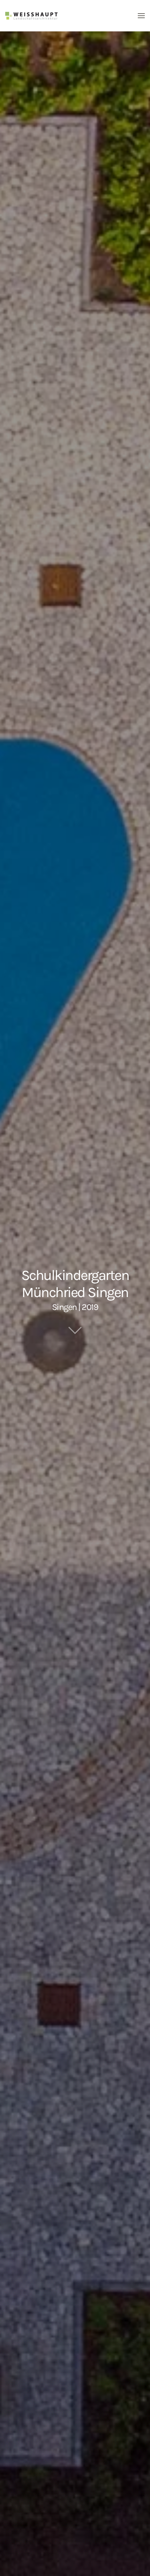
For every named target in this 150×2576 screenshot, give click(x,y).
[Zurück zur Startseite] (31, 16)
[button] (141, 16)
